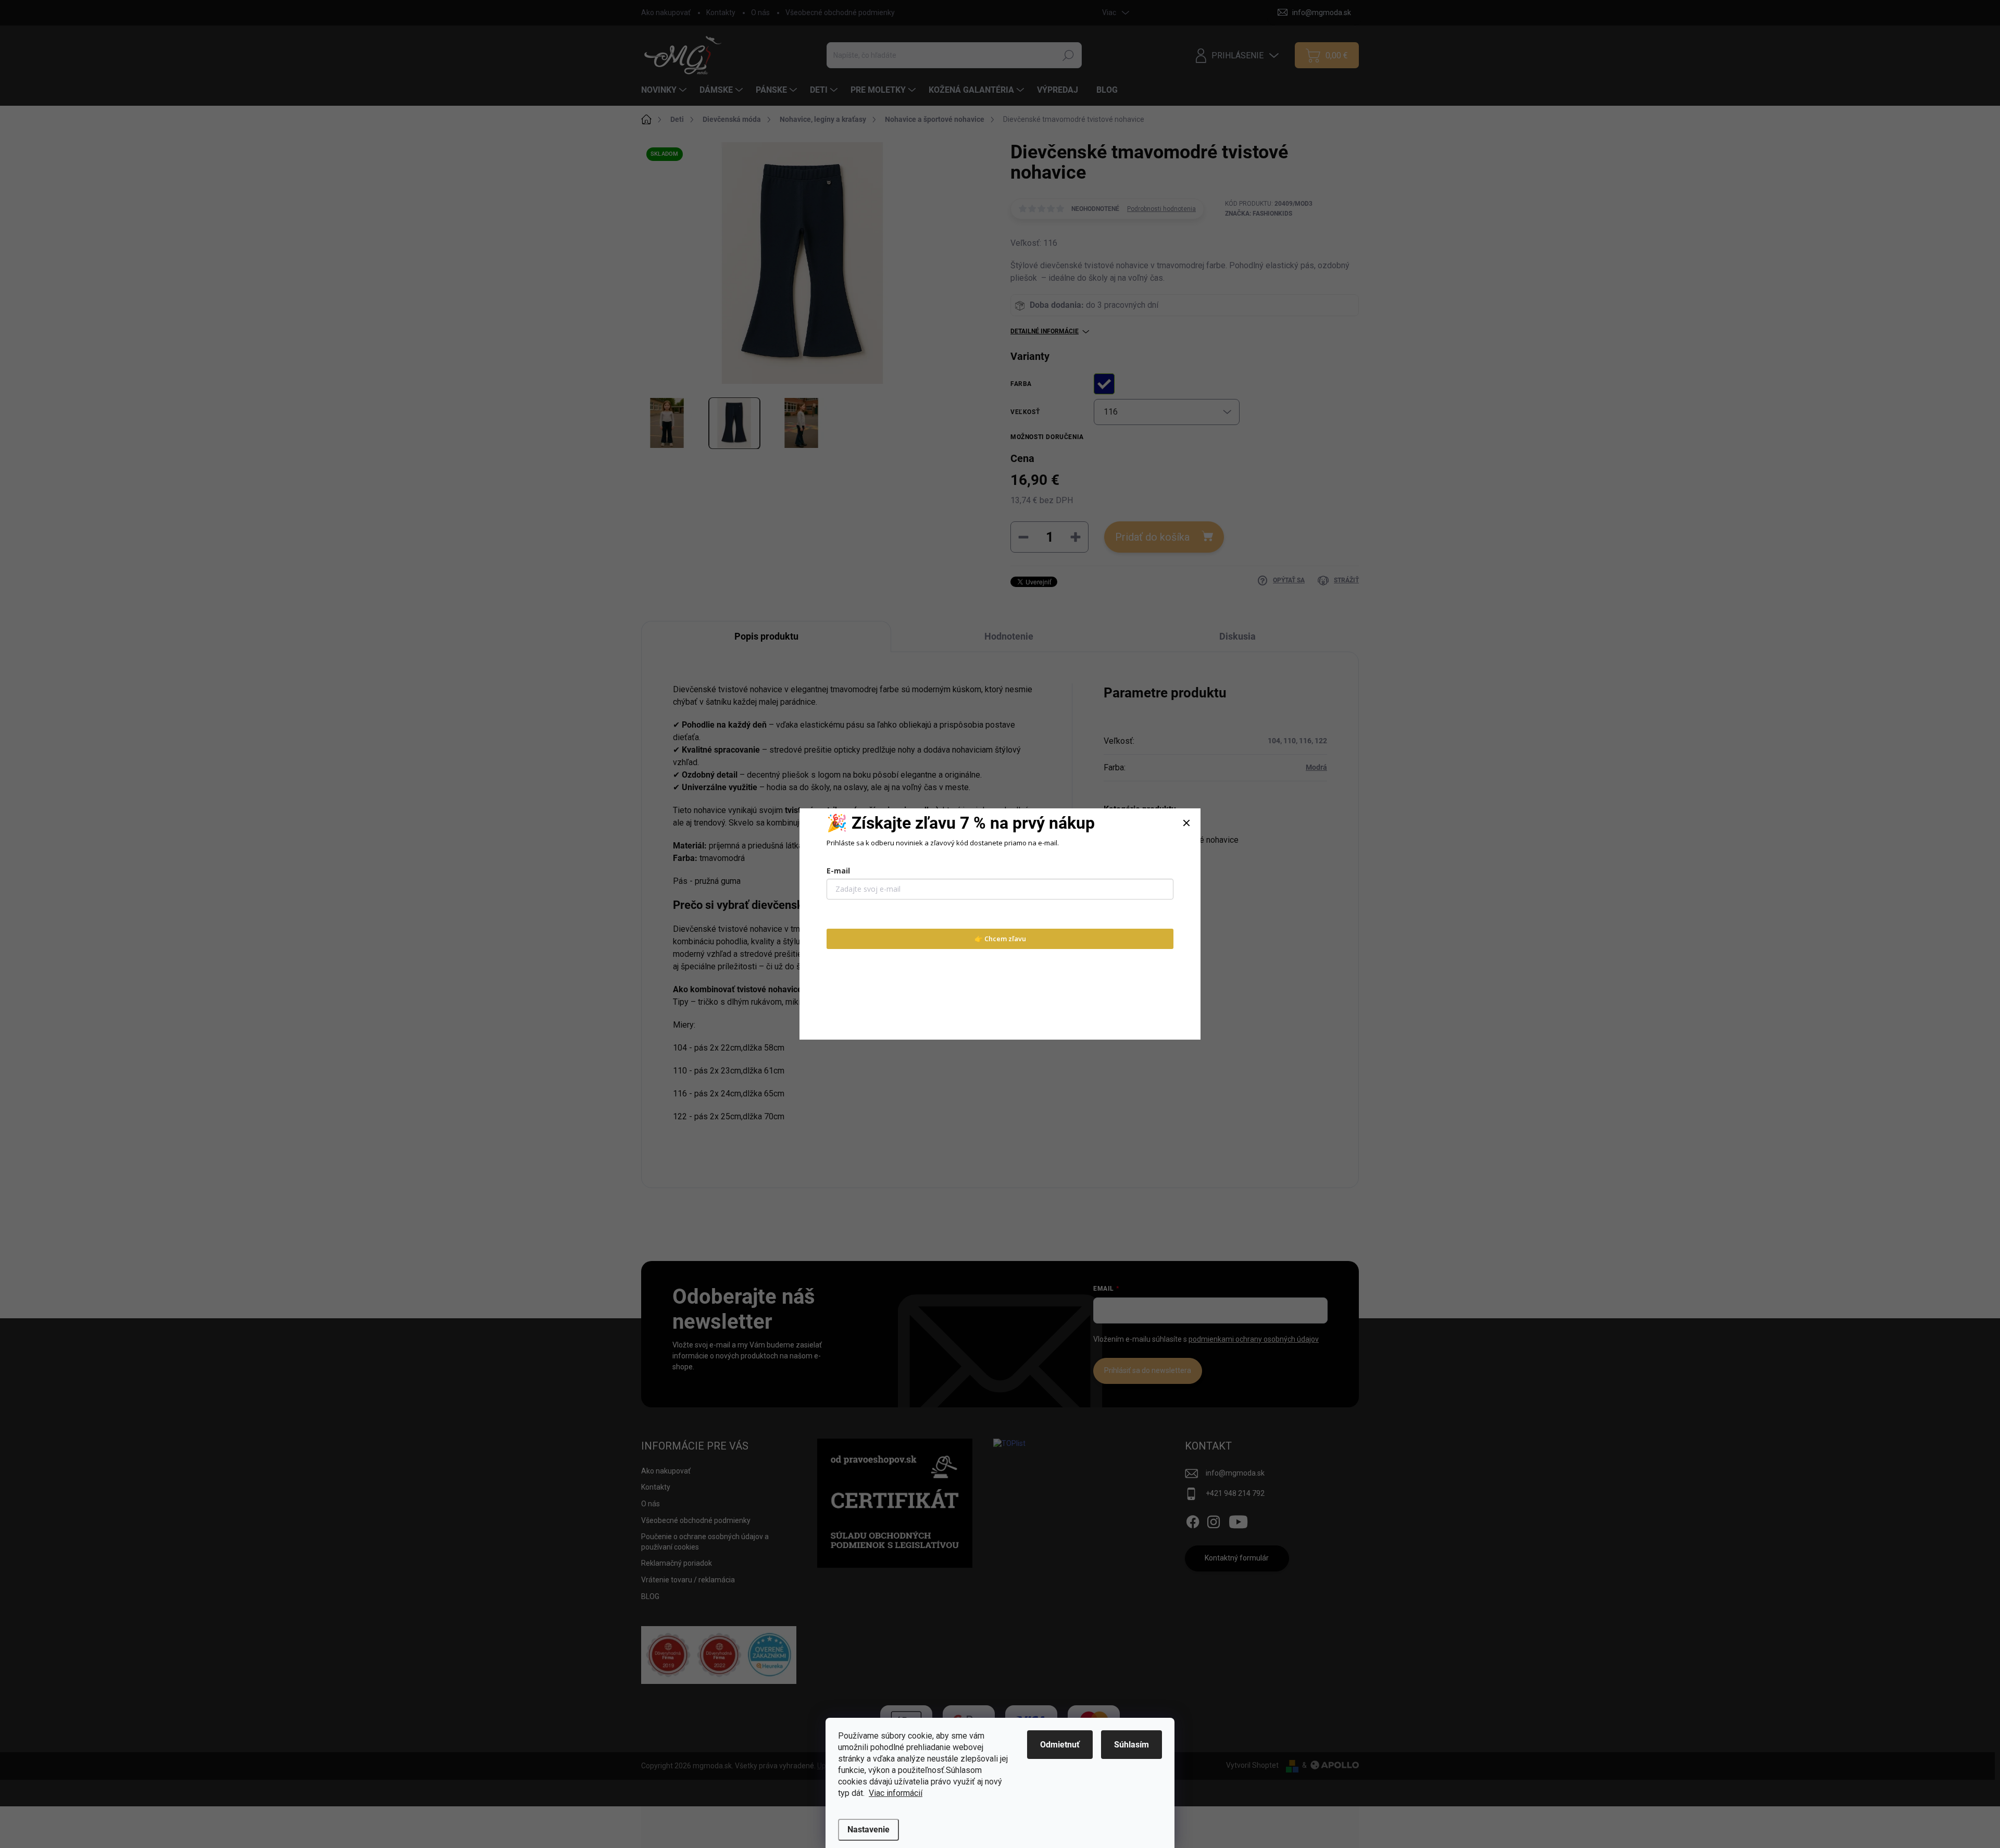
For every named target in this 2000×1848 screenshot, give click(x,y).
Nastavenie (868, 1830)
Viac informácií (896, 1793)
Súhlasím (1132, 1745)
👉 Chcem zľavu (1000, 939)
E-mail (838, 871)
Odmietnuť (1060, 1745)
